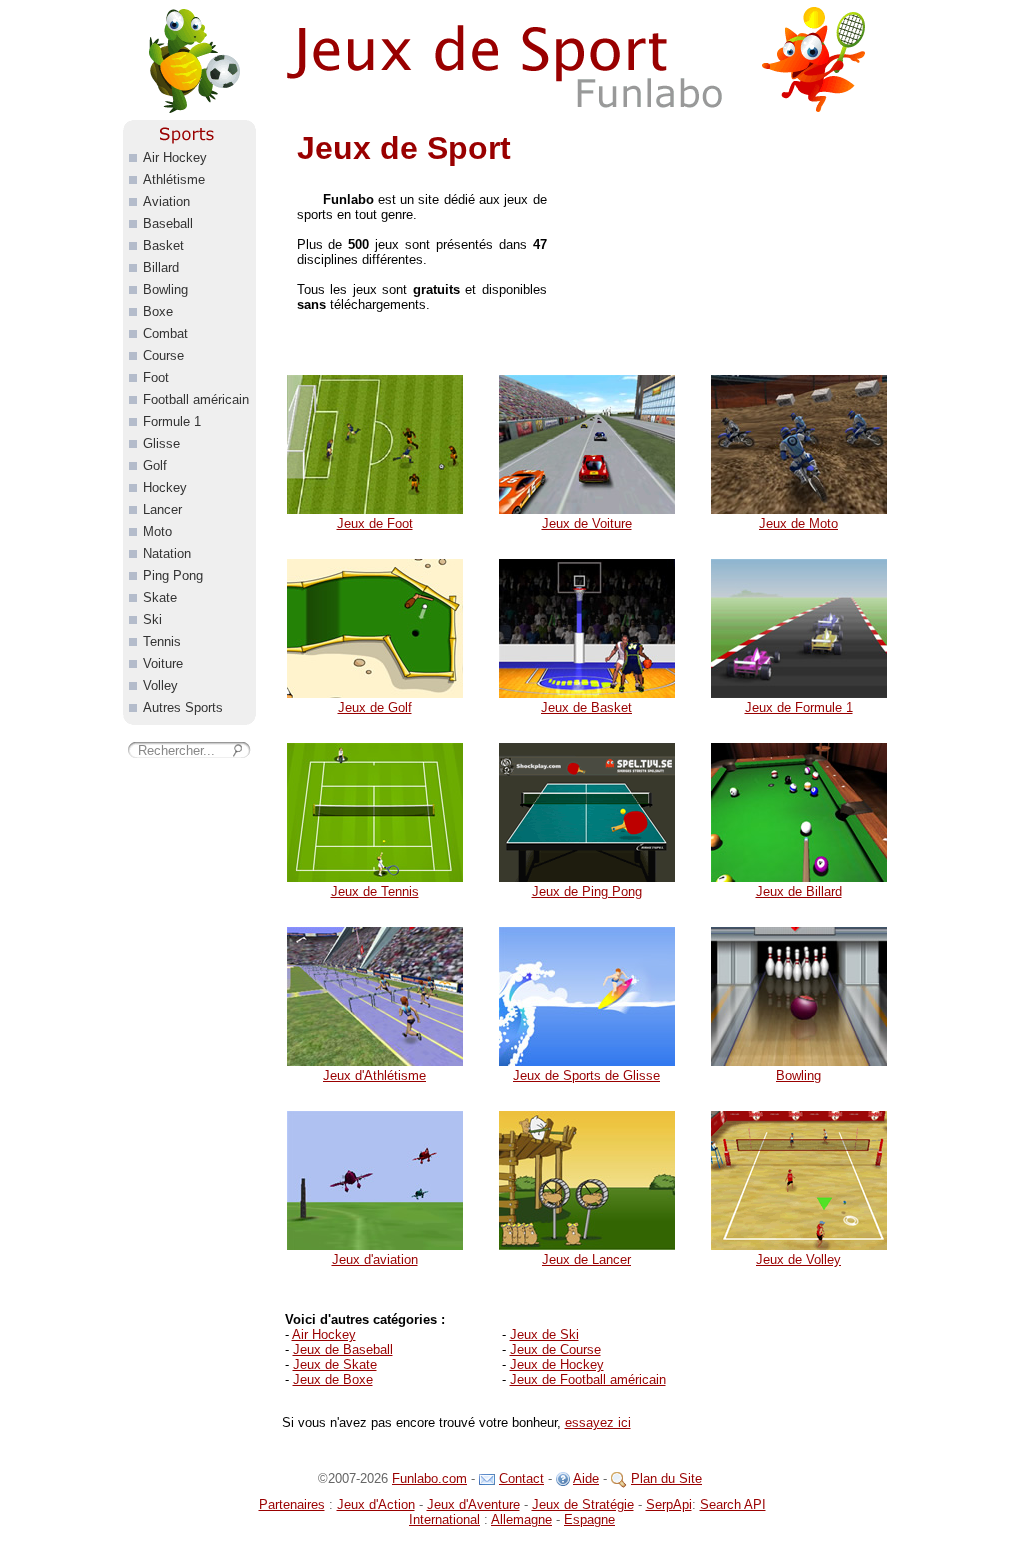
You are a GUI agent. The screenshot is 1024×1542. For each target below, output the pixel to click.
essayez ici (598, 1422)
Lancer (162, 509)
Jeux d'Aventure (473, 1504)
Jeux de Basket (586, 707)
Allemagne (521, 1519)
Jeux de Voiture (587, 523)
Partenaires (292, 1504)
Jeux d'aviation (375, 1259)
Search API (733, 1504)
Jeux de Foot (375, 523)
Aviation (166, 201)
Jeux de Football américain (588, 1379)
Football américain (196, 399)
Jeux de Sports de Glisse (586, 1075)
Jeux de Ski (544, 1334)
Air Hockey (324, 1334)
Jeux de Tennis (375, 891)
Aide (586, 1478)
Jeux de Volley (798, 1259)
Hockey (165, 487)
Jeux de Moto (798, 523)
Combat (165, 333)
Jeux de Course (555, 1349)
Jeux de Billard (799, 891)
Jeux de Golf (375, 707)
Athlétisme (174, 179)
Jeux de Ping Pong (587, 891)
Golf (155, 465)
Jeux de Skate (335, 1364)
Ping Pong (173, 575)
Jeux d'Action (376, 1504)
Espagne (589, 1519)
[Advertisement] (737, 245)
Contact (521, 1478)
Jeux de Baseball (343, 1349)
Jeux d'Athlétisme (374, 1075)
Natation (167, 553)
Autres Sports (183, 707)
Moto (157, 531)
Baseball (168, 223)
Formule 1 (172, 421)
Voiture (163, 663)
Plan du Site (666, 1478)
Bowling (798, 1075)
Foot (156, 377)
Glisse (161, 443)
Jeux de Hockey (557, 1364)
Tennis (162, 641)
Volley (160, 685)
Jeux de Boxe (333, 1379)
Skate (160, 597)
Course (163, 355)
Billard (161, 267)
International (444, 1519)
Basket (163, 245)
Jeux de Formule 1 (799, 707)
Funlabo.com (429, 1478)
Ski (152, 619)
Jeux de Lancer (586, 1259)
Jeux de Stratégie (583, 1504)
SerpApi (669, 1504)
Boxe (158, 311)
